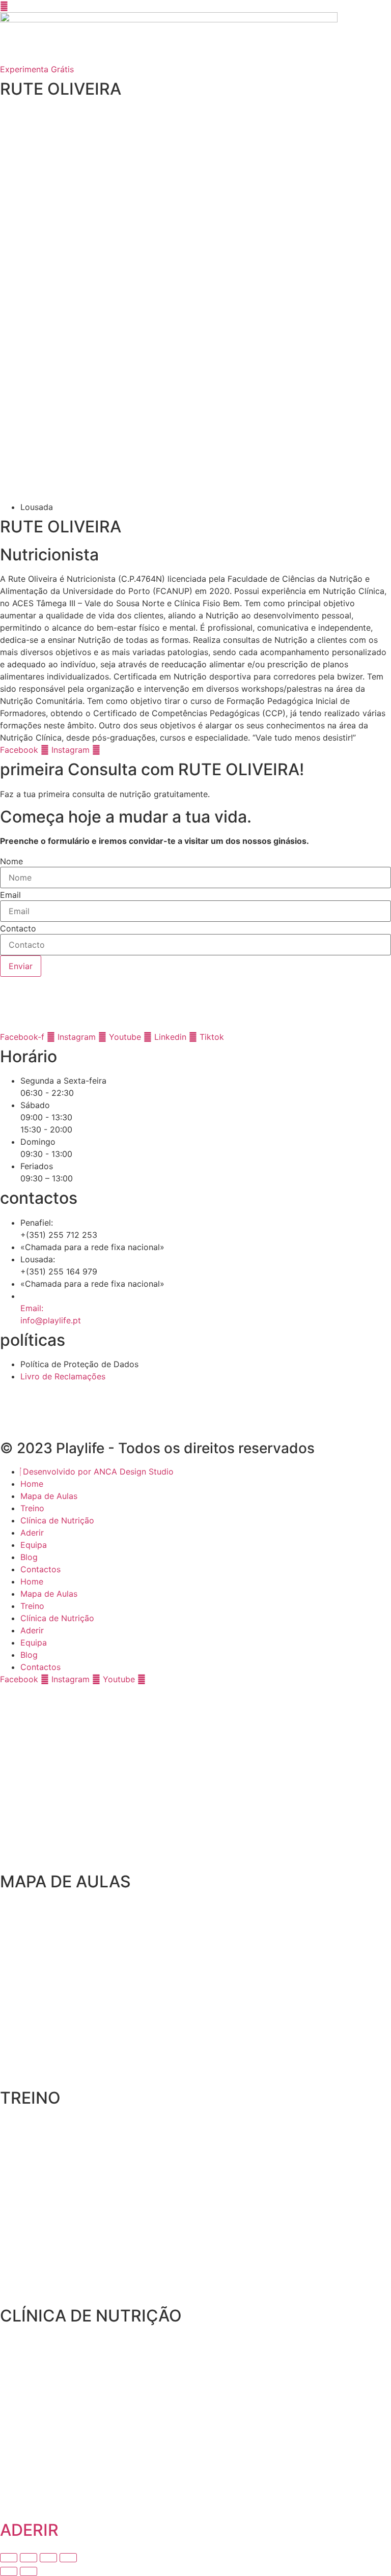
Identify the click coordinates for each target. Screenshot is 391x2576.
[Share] (29, 2558)
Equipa (34, 1545)
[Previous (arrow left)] (9, 2571)
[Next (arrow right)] (29, 2571)
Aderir (32, 1533)
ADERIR (29, 2530)
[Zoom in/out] (68, 2558)
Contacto (18, 928)
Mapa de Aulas (49, 1496)
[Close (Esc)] (9, 2558)
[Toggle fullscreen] (48, 2558)
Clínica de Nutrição (57, 1520)
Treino (32, 1508)
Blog (29, 1557)
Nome (11, 861)
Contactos (40, 1569)
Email (10, 895)
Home (32, 1484)
